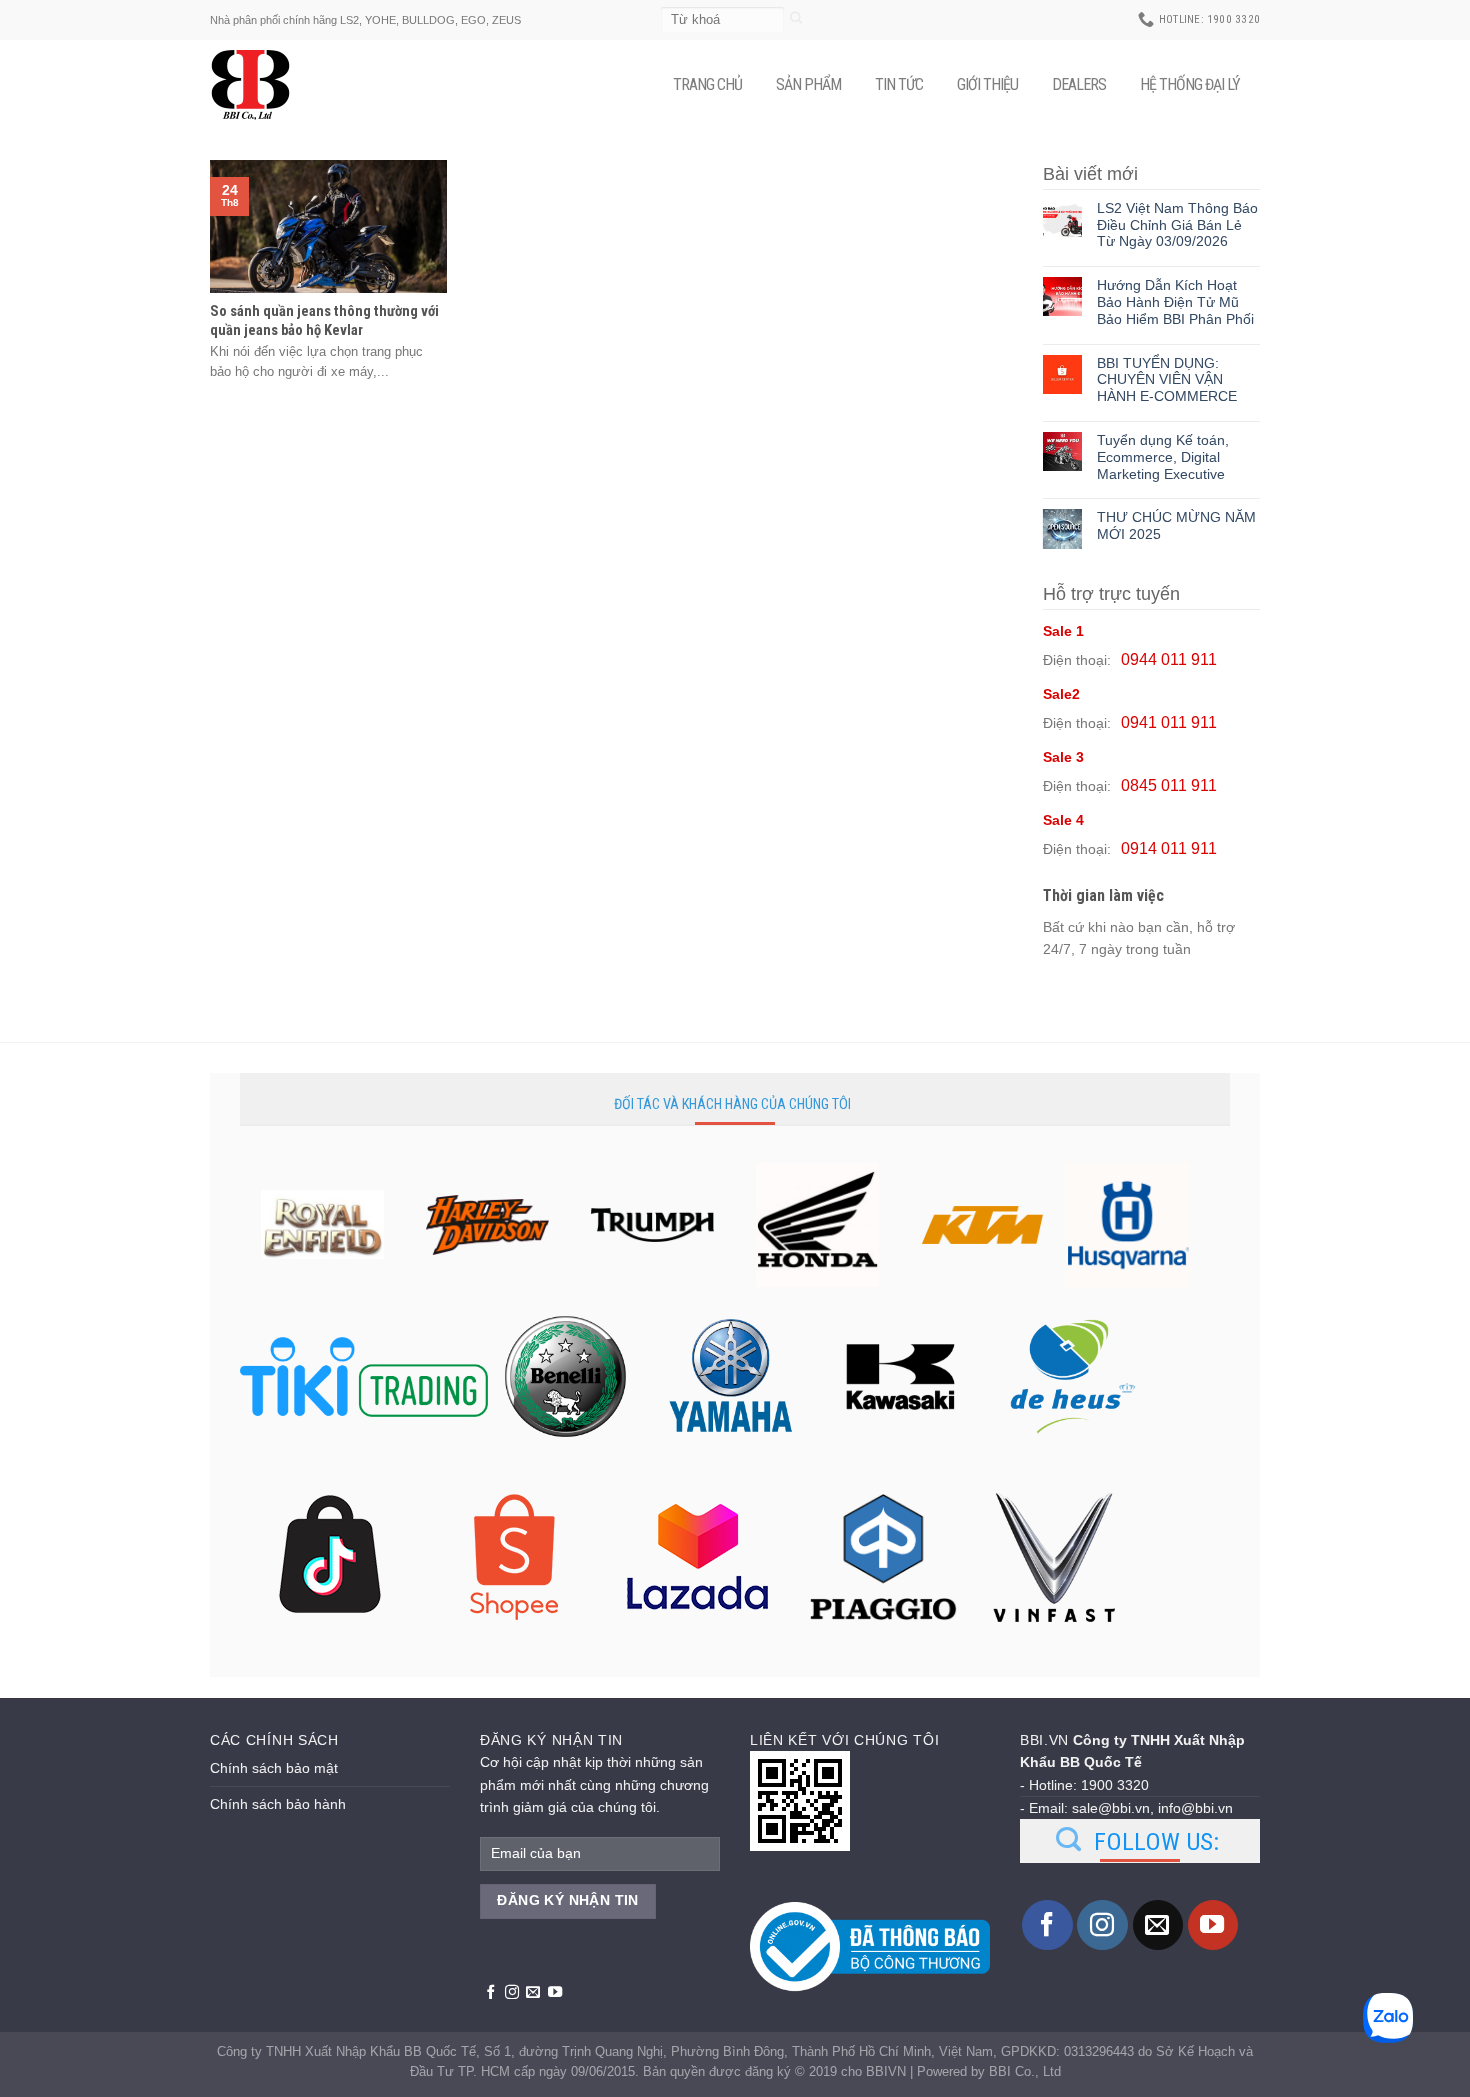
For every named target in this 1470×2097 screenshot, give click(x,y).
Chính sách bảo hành (278, 1804)
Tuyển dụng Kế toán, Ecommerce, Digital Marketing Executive (1163, 457)
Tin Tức (899, 84)
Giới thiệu (987, 84)
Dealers (1079, 84)
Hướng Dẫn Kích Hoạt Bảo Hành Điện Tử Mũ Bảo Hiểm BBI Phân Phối (1175, 302)
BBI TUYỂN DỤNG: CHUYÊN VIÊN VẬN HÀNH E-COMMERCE (1167, 380)
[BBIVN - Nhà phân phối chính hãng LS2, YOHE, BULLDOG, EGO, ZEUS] (260, 85)
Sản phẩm (808, 84)
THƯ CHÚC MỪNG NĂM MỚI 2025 (1176, 525)
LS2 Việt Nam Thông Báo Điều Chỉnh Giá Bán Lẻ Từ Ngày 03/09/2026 (1177, 225)
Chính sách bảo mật (274, 1768)
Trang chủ (707, 84)
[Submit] (796, 19)
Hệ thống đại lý (1190, 84)
